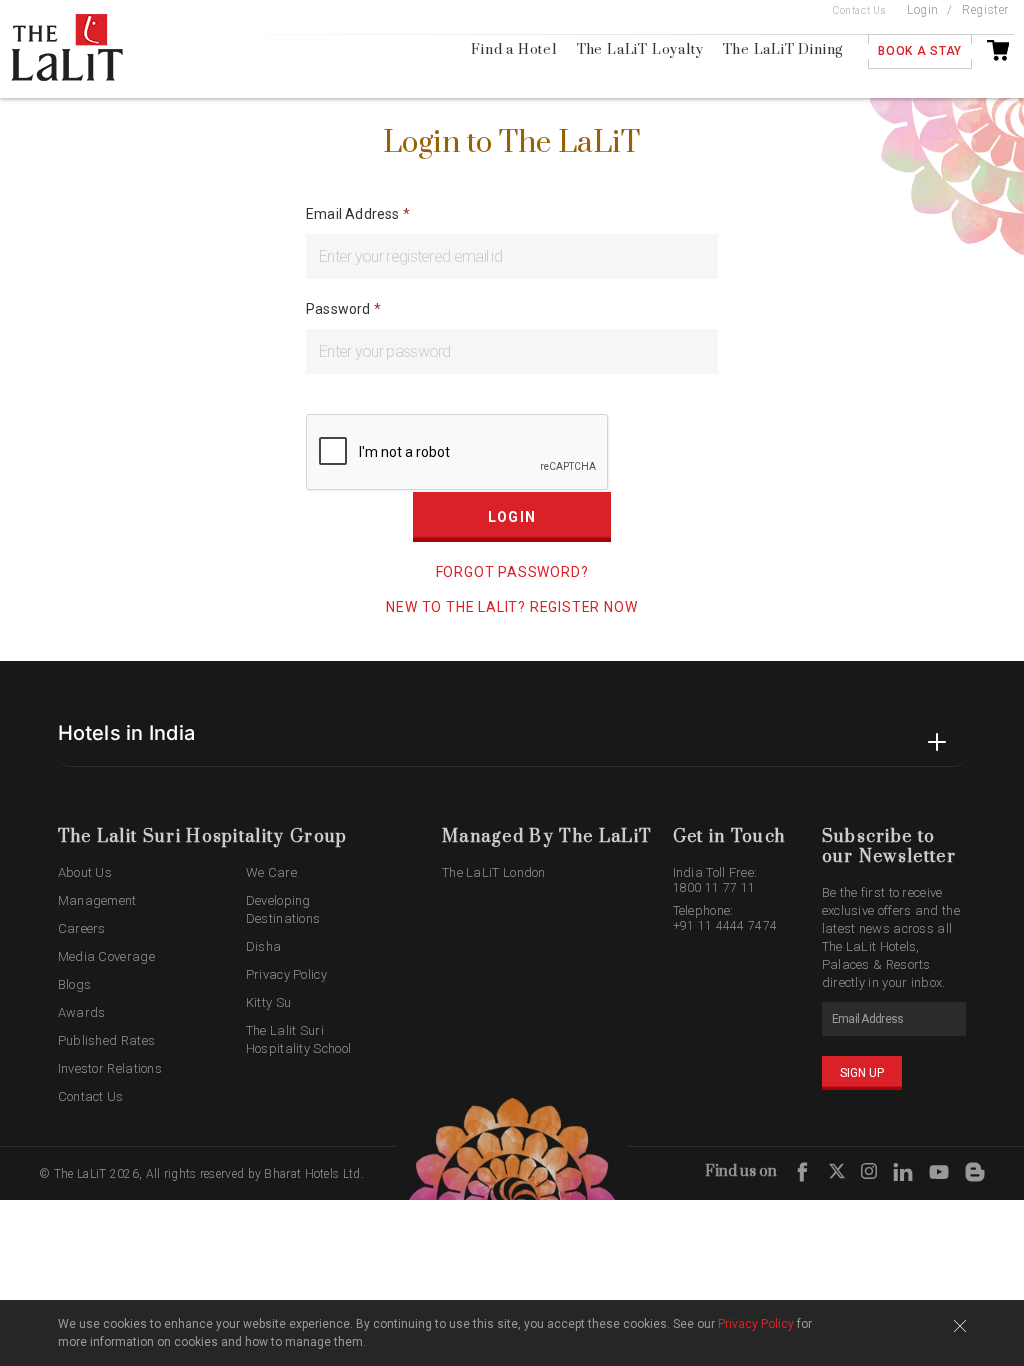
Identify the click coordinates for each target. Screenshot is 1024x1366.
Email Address (354, 214)
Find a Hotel (514, 50)
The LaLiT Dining (783, 50)
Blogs (75, 984)
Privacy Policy (286, 974)
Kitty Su (268, 1002)
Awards (82, 1012)
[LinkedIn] (903, 1172)
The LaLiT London (494, 872)
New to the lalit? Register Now (511, 607)
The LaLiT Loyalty (640, 50)
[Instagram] (869, 1174)
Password (340, 309)
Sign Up (862, 1073)
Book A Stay (920, 51)
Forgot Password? (512, 572)
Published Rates (107, 1040)
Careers (82, 928)
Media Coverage (106, 956)
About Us (85, 872)
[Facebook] (803, 1172)
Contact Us (860, 10)
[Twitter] (837, 1174)
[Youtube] (939, 1172)
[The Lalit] (87, 49)
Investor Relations (110, 1068)
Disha (264, 946)
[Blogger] (975, 1172)
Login (923, 10)
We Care (271, 872)
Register (985, 10)
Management (97, 900)
